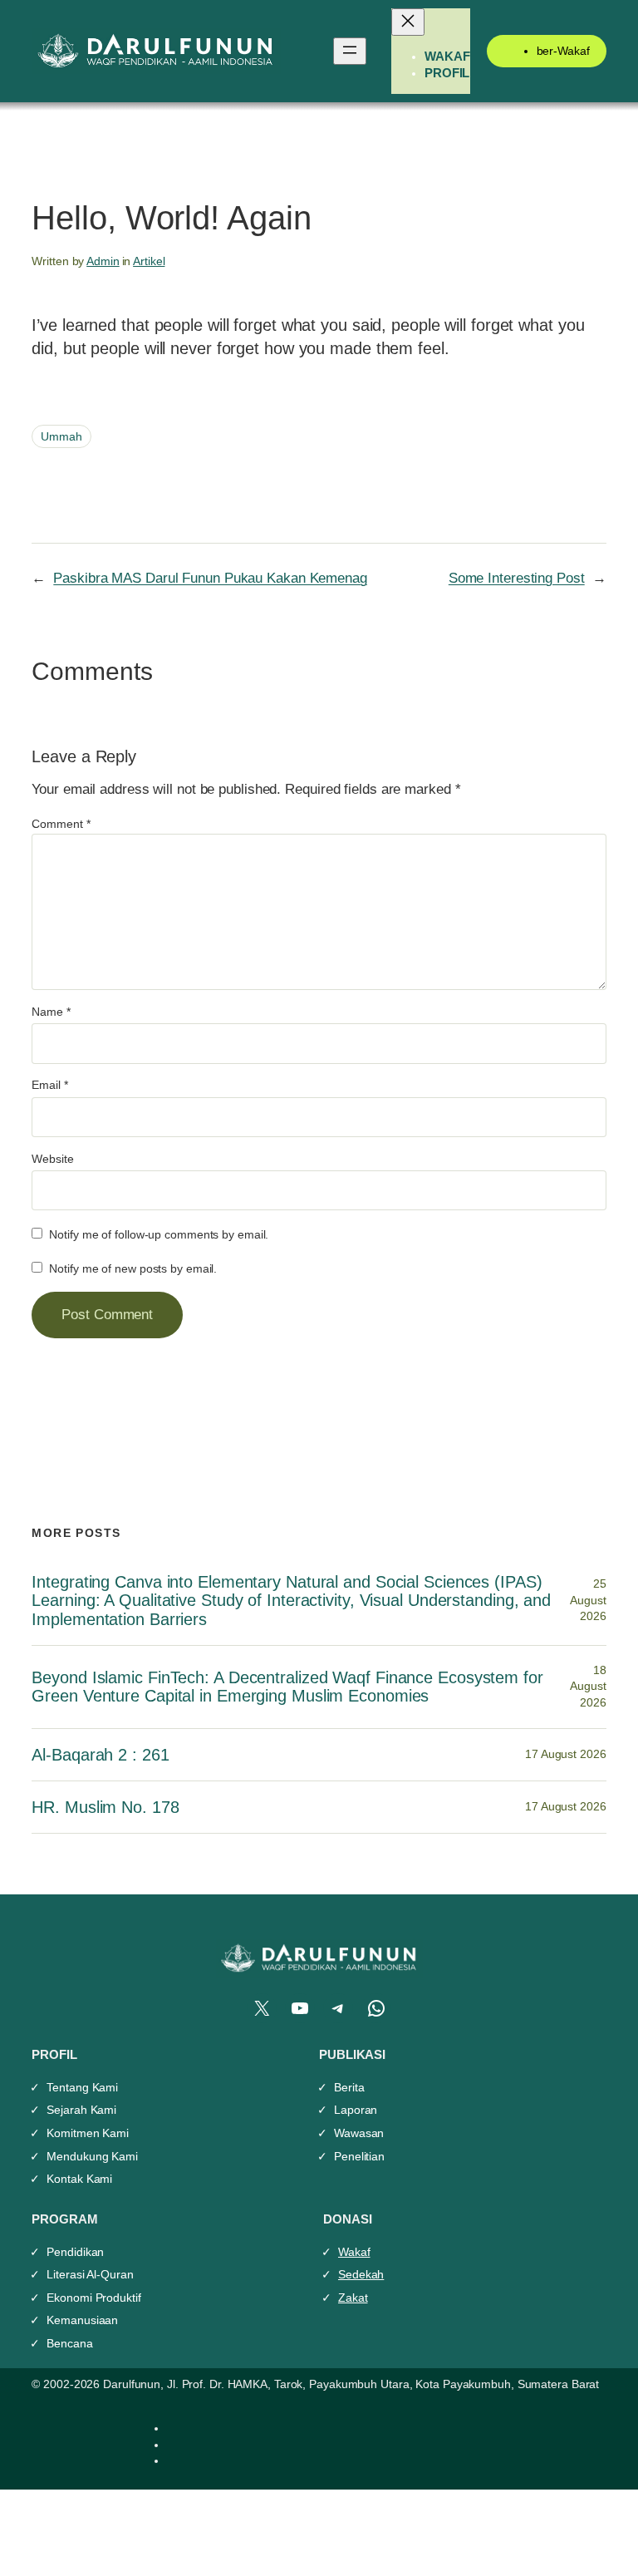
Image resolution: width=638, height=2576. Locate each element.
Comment (61, 824)
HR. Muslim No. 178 (105, 1807)
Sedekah (361, 2274)
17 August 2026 (566, 1754)
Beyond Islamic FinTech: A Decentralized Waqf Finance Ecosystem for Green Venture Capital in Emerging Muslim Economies (287, 1687)
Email (49, 1085)
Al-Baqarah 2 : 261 (100, 1755)
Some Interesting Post (517, 578)
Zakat (353, 2298)
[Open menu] (350, 51)
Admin (103, 261)
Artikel (149, 261)
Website (52, 1159)
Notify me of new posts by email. (133, 1268)
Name (51, 1012)
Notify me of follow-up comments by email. (159, 1234)
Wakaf (354, 2252)
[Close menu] (408, 22)
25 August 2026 (588, 1600)
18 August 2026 (588, 1686)
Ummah (61, 436)
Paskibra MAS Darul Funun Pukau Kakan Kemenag (210, 578)
